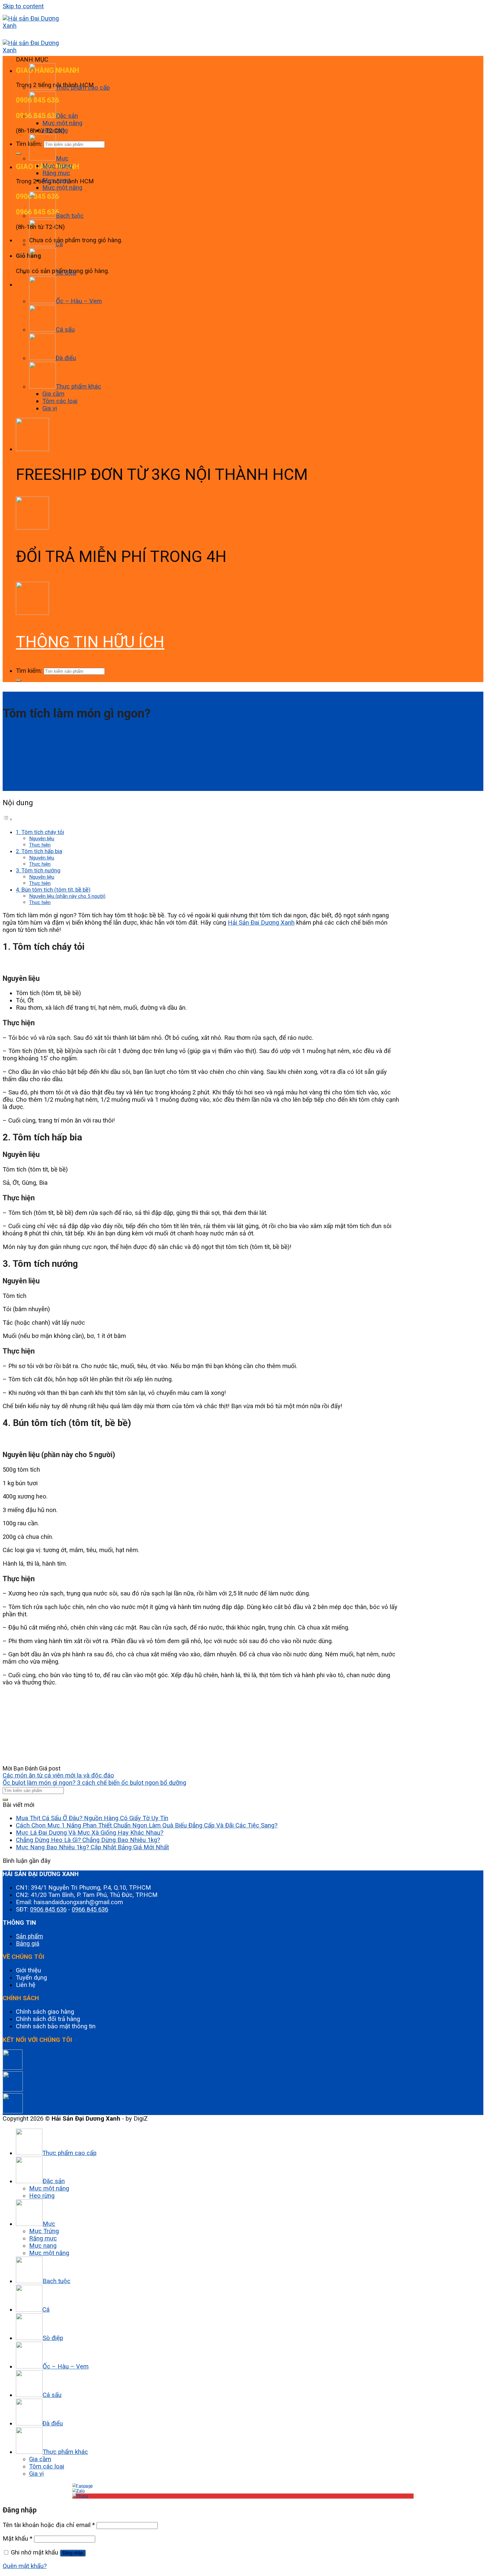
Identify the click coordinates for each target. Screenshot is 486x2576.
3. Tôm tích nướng (38, 870)
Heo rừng (55, 130)
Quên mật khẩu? (25, 2566)
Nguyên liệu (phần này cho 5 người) (67, 896)
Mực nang (56, 180)
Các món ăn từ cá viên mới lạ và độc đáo (58, 1775)
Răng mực (56, 173)
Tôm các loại (60, 401)
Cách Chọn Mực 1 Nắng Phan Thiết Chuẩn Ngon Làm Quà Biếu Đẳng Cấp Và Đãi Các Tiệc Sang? (147, 1825)
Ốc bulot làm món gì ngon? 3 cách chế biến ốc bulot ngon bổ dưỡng (94, 1783)
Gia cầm (53, 394)
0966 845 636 (90, 1909)
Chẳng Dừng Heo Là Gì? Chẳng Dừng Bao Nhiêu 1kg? (88, 1840)
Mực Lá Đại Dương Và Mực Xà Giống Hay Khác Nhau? (90, 1833)
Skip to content (23, 6)
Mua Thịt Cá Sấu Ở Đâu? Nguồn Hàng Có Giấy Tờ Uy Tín (92, 1818)
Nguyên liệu (42, 839)
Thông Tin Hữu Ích (20, 694)
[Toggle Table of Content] (8, 819)
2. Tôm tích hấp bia (39, 851)
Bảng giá (28, 1944)
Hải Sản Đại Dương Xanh (261, 923)
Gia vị (50, 408)
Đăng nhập (73, 2553)
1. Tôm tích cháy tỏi (40, 832)
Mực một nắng (62, 123)
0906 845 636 (48, 1909)
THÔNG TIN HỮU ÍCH (90, 642)
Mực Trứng (57, 166)
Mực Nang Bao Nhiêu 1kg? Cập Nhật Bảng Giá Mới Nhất (92, 1847)
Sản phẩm (29, 1936)
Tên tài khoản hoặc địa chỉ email (49, 2525)
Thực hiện (40, 845)
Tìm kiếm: (29, 671)
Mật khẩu (18, 2539)
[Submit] (19, 154)
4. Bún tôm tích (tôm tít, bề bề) (53, 890)
